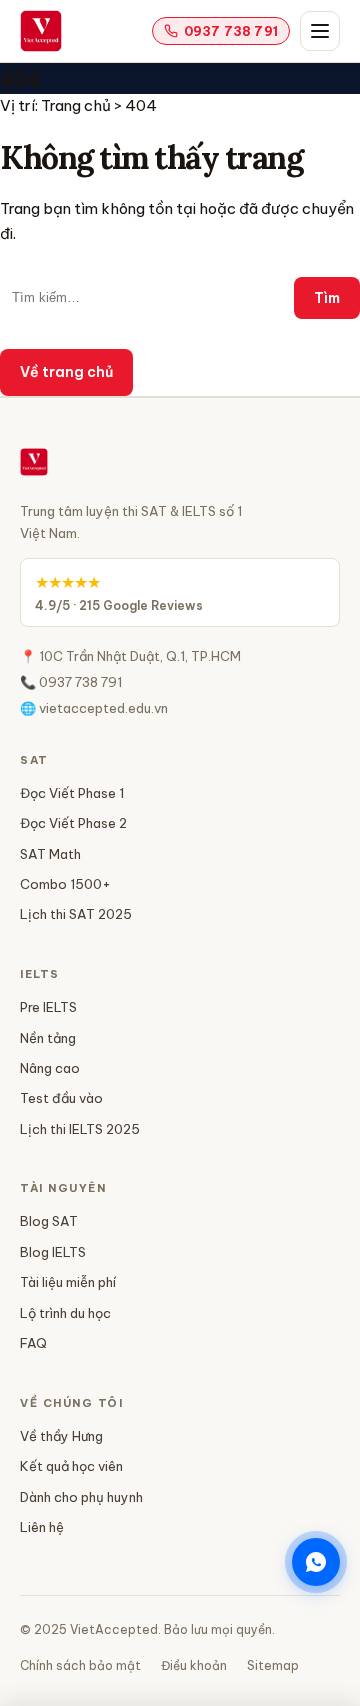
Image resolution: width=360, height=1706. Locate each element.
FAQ (33, 1343)
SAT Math (50, 854)
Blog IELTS (53, 1252)
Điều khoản (194, 1665)
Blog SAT (49, 1221)
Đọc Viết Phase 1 (72, 793)
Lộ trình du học (65, 1313)
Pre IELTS (48, 1007)
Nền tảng (48, 1038)
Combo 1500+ (65, 884)
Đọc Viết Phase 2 (73, 823)
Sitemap (273, 1665)
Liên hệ (42, 1527)
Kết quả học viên (71, 1466)
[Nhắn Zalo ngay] (316, 1562)
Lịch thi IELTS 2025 (80, 1129)
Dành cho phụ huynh (81, 1497)
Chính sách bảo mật (80, 1665)
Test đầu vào (61, 1098)
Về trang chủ (66, 372)
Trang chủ (76, 105)
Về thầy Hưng (61, 1436)
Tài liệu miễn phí (68, 1282)
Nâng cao (50, 1068)
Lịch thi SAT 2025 (76, 914)
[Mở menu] (320, 31)
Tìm (327, 298)
